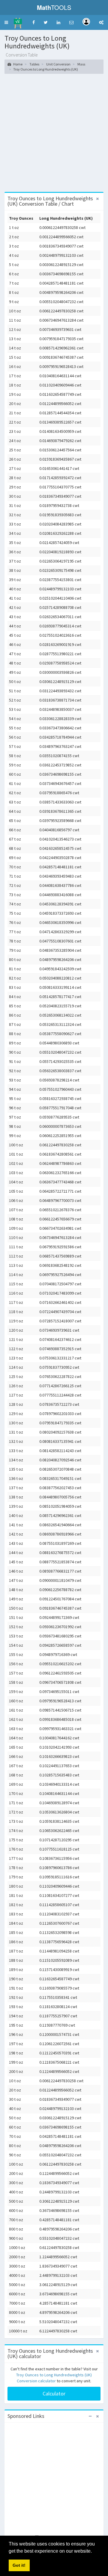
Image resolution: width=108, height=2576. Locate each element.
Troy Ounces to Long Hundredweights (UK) (46, 69)
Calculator (54, 2394)
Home (18, 64)
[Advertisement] (54, 135)
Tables (34, 64)
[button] (6, 22)
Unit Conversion (58, 64)
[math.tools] (18, 21)
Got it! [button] (19, 2565)
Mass (81, 64)
